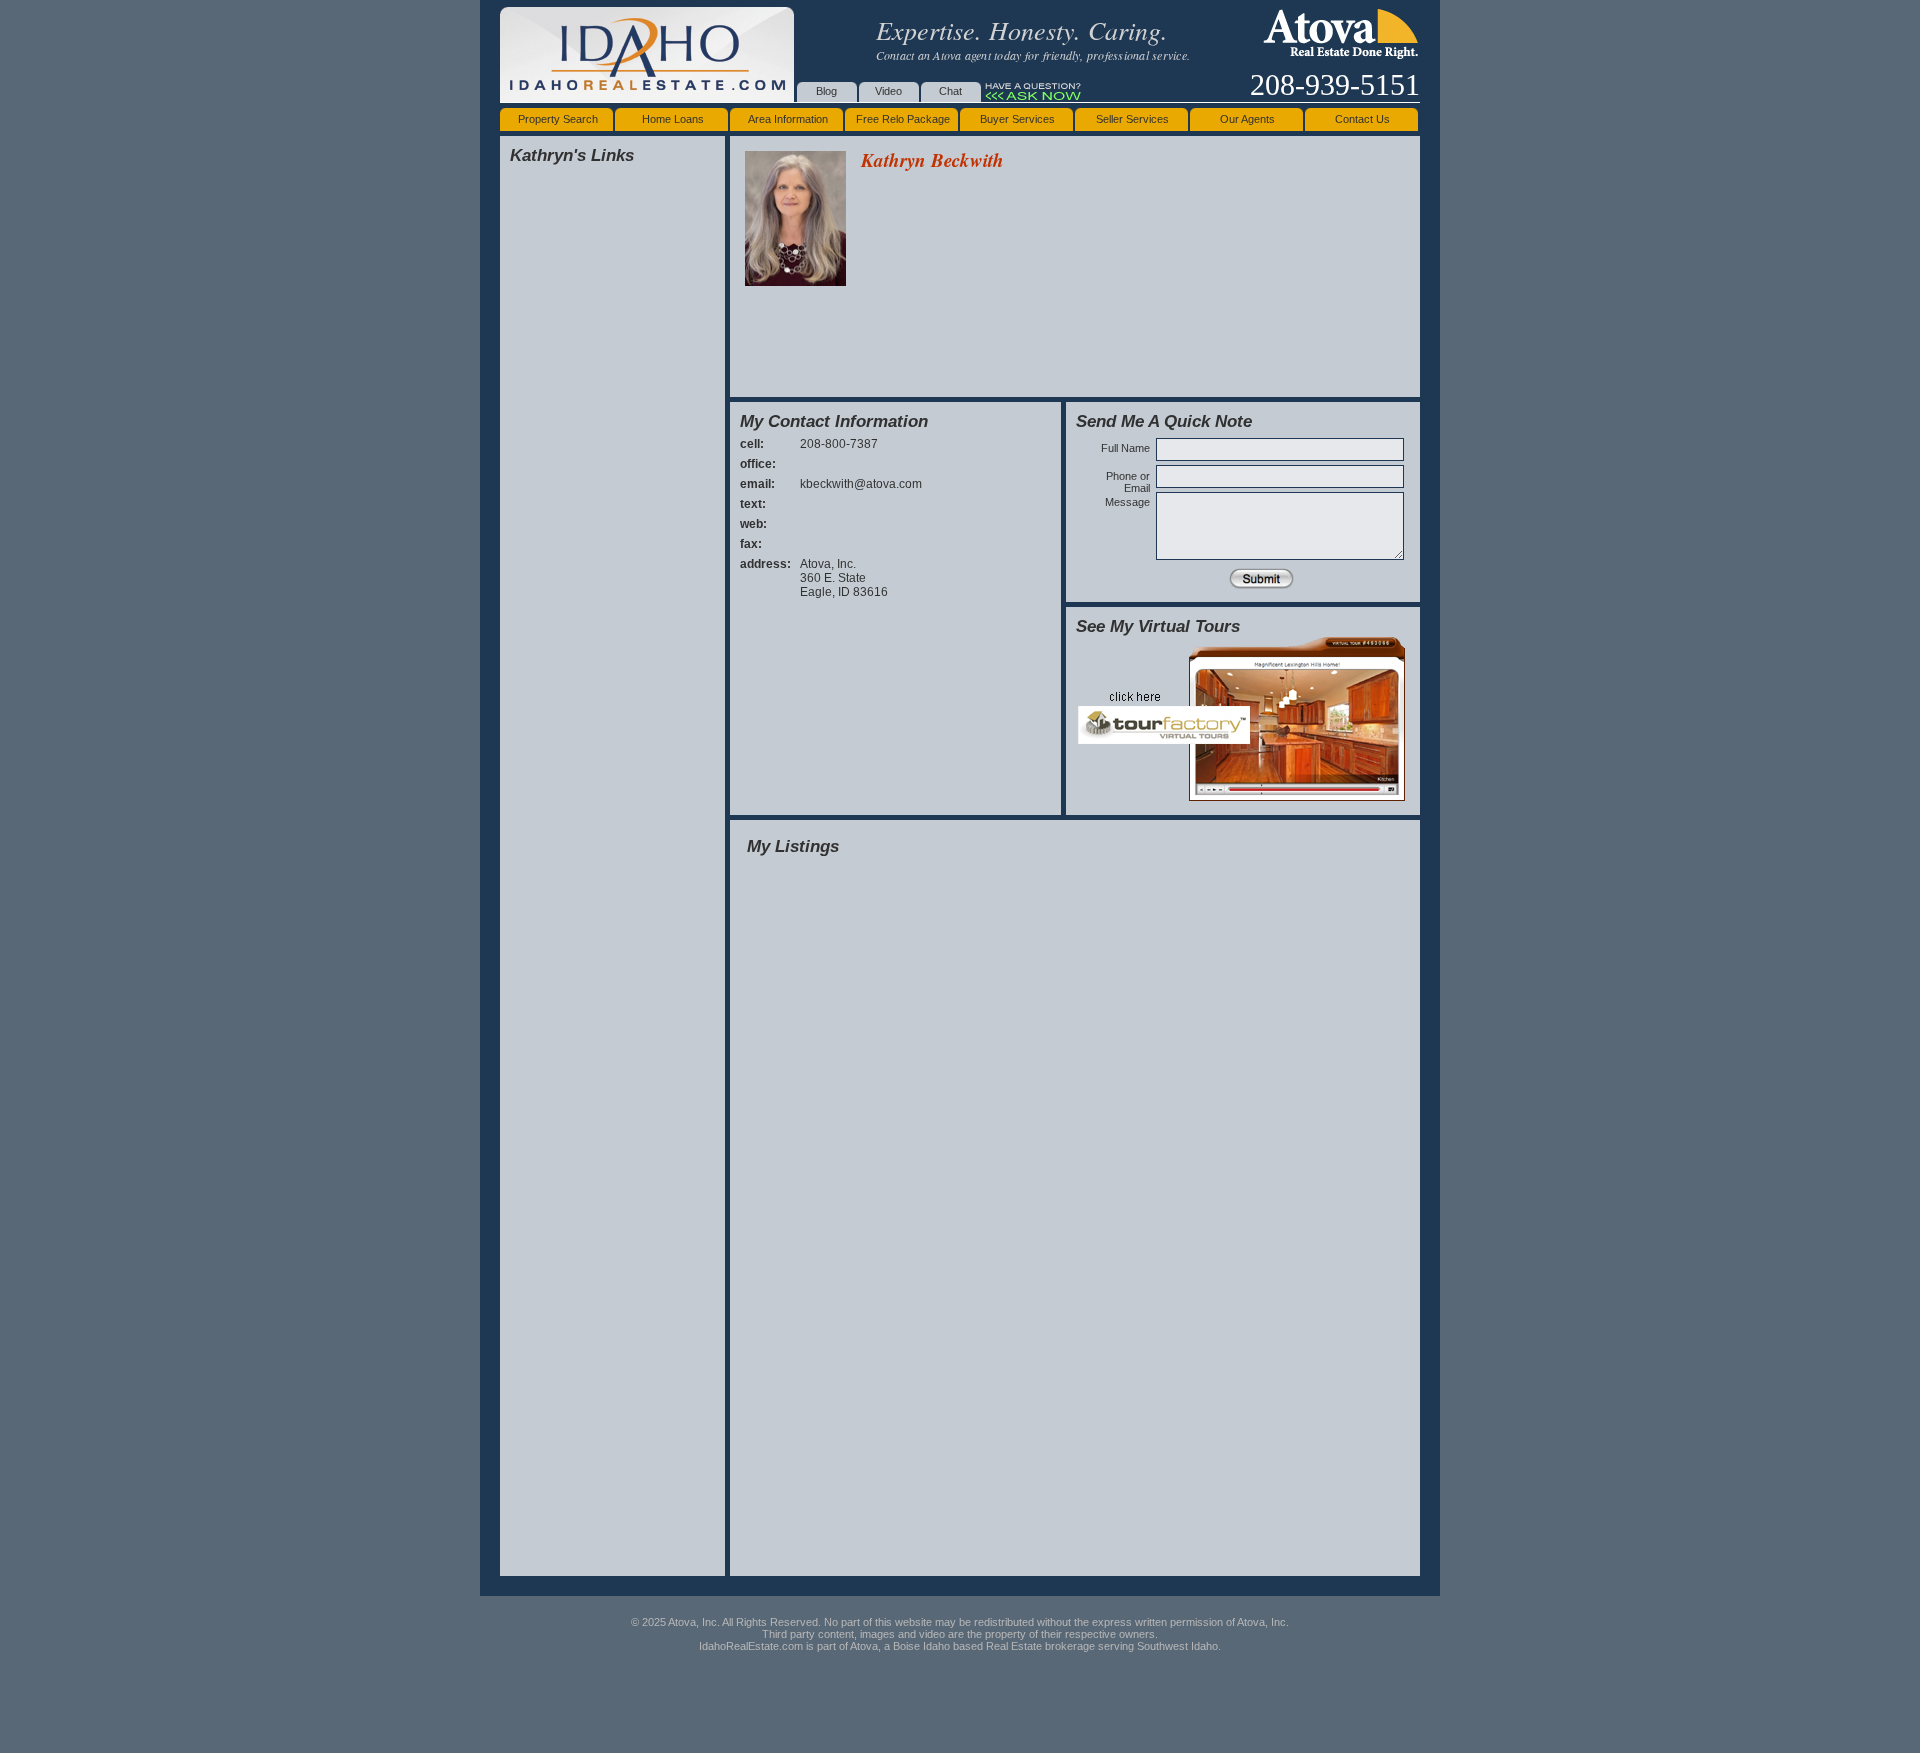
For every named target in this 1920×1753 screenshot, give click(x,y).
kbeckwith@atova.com (861, 484)
